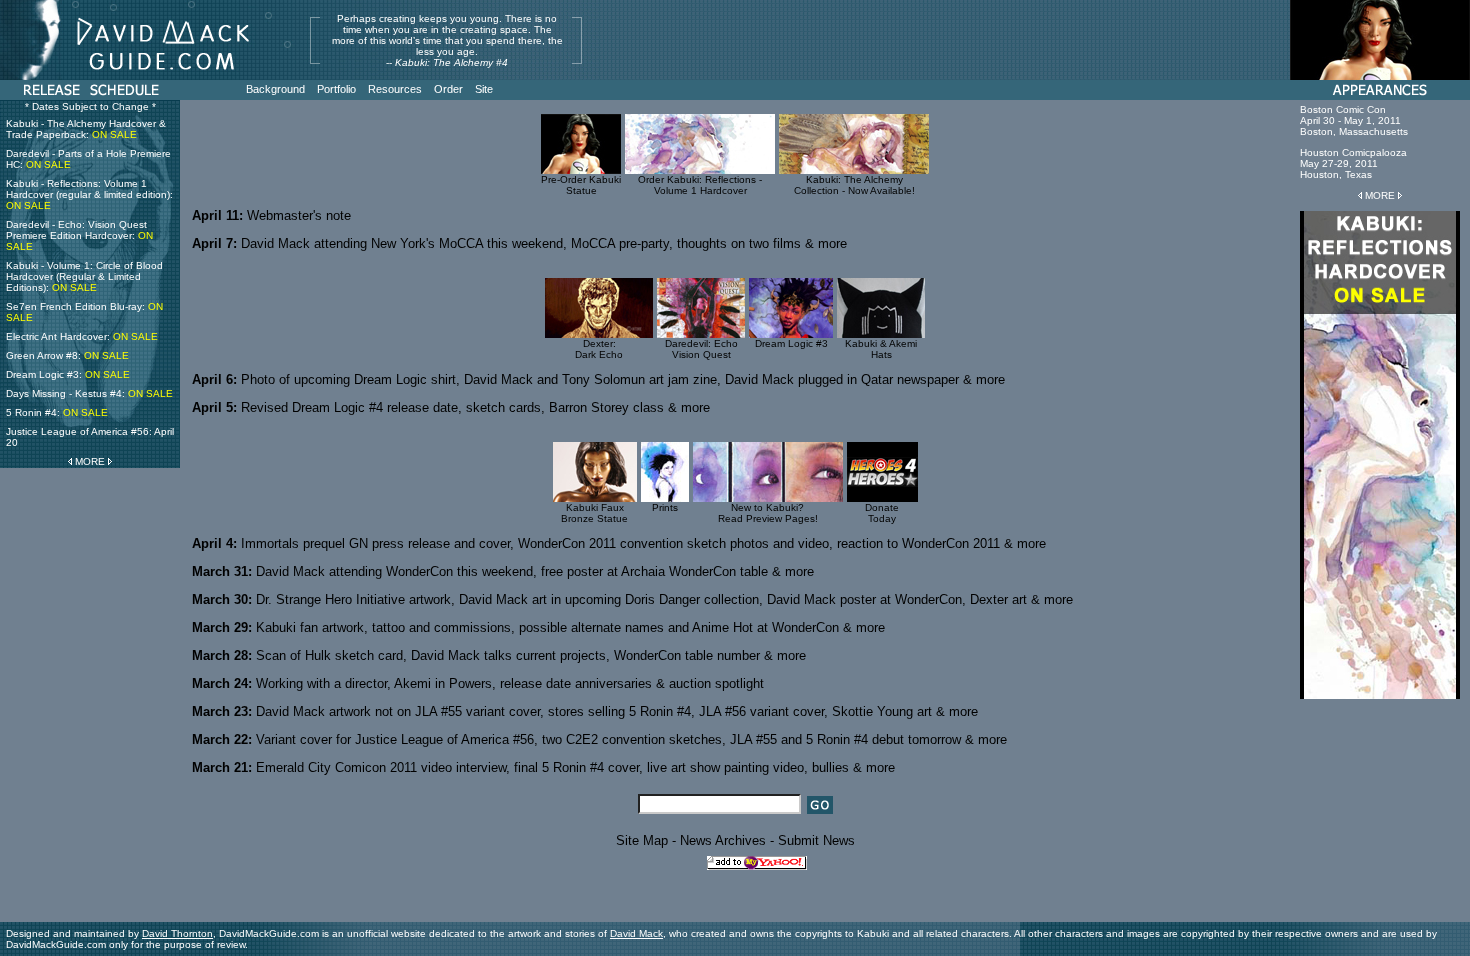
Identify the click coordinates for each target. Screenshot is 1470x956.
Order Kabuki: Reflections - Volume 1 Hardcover (700, 185)
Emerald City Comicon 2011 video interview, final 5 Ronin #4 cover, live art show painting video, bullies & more (575, 767)
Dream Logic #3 (791, 343)
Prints (665, 507)
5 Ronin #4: (57, 412)
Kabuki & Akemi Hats (881, 349)
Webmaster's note (299, 215)
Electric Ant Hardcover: (82, 336)
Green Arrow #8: (67, 355)
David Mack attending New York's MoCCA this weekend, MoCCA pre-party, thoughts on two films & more (544, 243)
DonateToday (882, 513)
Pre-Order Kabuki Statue (581, 185)
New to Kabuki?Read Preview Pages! (768, 513)
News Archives (723, 840)
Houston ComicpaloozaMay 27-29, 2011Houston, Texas (1353, 163)
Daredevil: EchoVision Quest (701, 349)
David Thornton (177, 933)
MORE (90, 461)
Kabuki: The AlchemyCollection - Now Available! (854, 185)
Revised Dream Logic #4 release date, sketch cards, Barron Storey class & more (475, 407)
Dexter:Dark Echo (599, 349)
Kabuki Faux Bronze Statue (594, 513)
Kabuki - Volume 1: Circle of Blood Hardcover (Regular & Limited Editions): (84, 276)
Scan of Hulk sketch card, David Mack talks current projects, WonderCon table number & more (531, 655)
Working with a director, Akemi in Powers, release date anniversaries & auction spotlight (510, 683)
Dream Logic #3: (68, 374)
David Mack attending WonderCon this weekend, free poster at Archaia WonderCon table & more (535, 571)
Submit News (816, 840)
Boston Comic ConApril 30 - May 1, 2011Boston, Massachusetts (1354, 120)
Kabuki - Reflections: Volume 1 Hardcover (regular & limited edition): (89, 194)
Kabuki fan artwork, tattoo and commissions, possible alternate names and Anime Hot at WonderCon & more (570, 627)
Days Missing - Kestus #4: (89, 393)
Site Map (642, 840)
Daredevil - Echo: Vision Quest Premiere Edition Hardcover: (79, 235)
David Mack (636, 933)
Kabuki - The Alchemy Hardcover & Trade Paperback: (86, 129)
